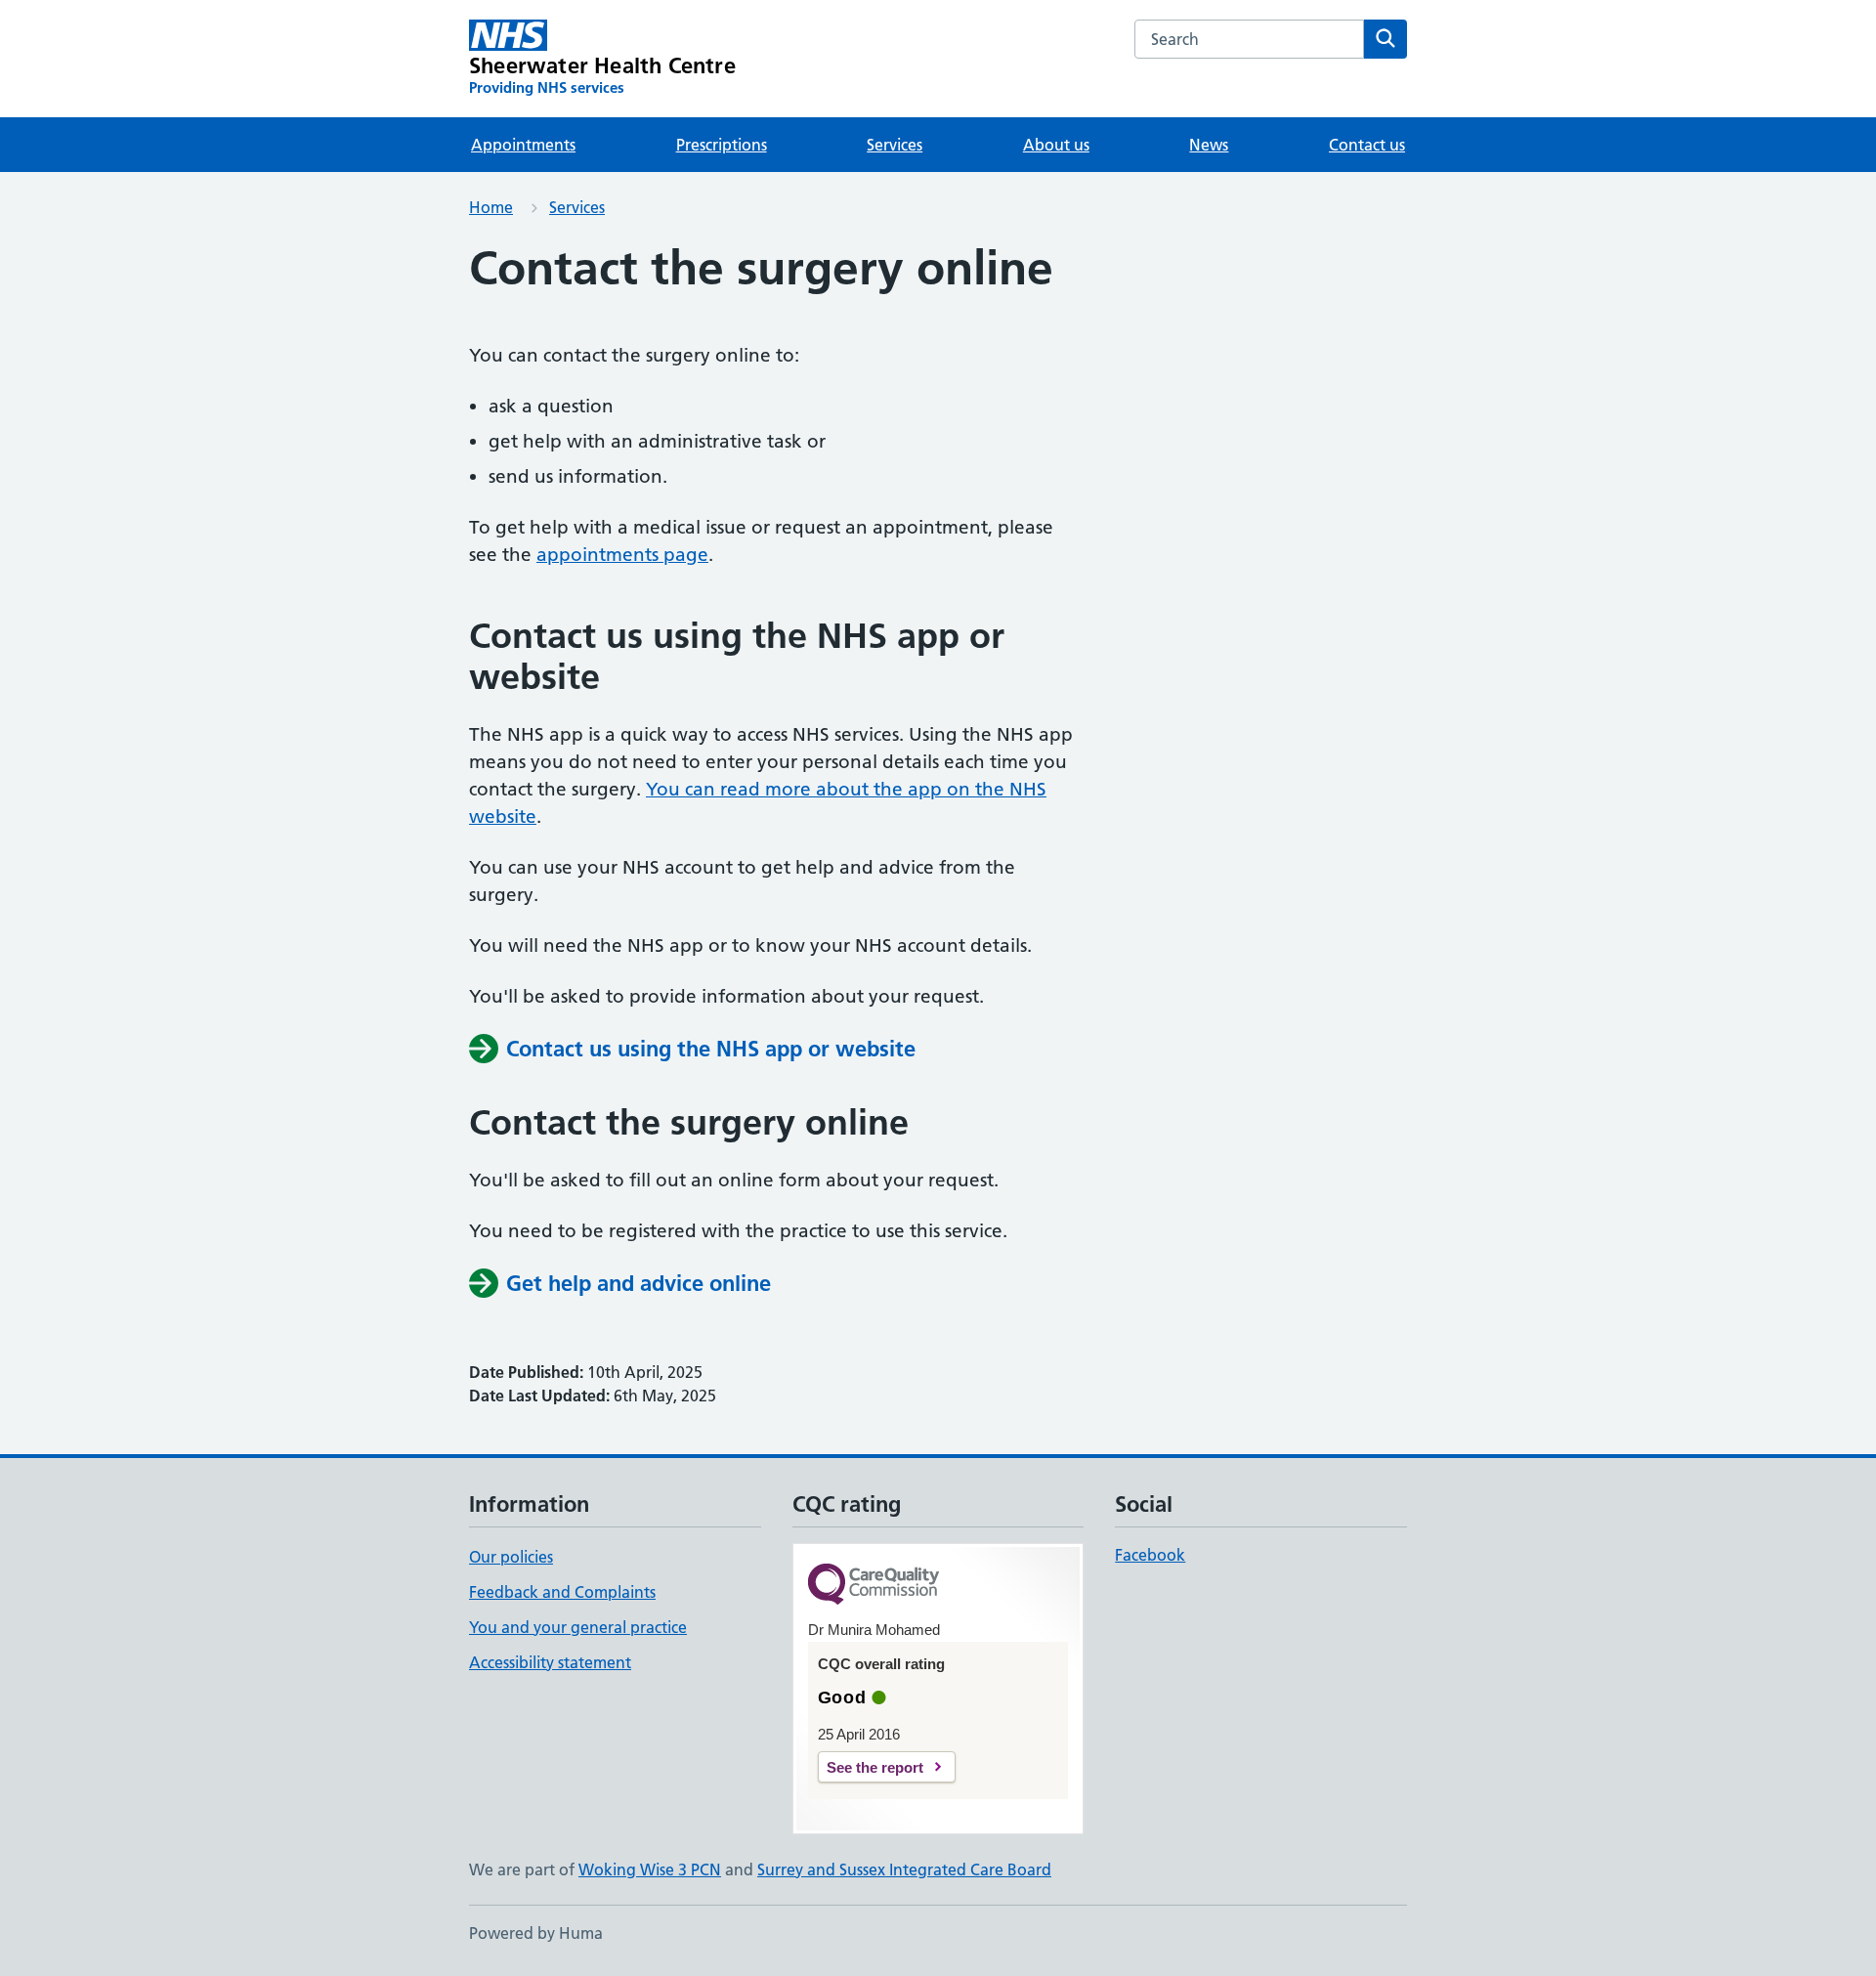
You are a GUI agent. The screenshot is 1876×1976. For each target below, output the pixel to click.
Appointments (523, 145)
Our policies (511, 1557)
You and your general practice (578, 1627)
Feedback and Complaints (562, 1592)
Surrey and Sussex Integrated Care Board (904, 1869)
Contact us (1367, 145)
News (1209, 145)
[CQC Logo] (874, 1586)
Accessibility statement (550, 1662)
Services (895, 145)
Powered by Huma (536, 1933)
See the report (875, 1767)
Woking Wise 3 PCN (650, 1869)
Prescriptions (722, 145)
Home (491, 207)
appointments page (622, 555)
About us (1056, 145)
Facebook (1150, 1555)
